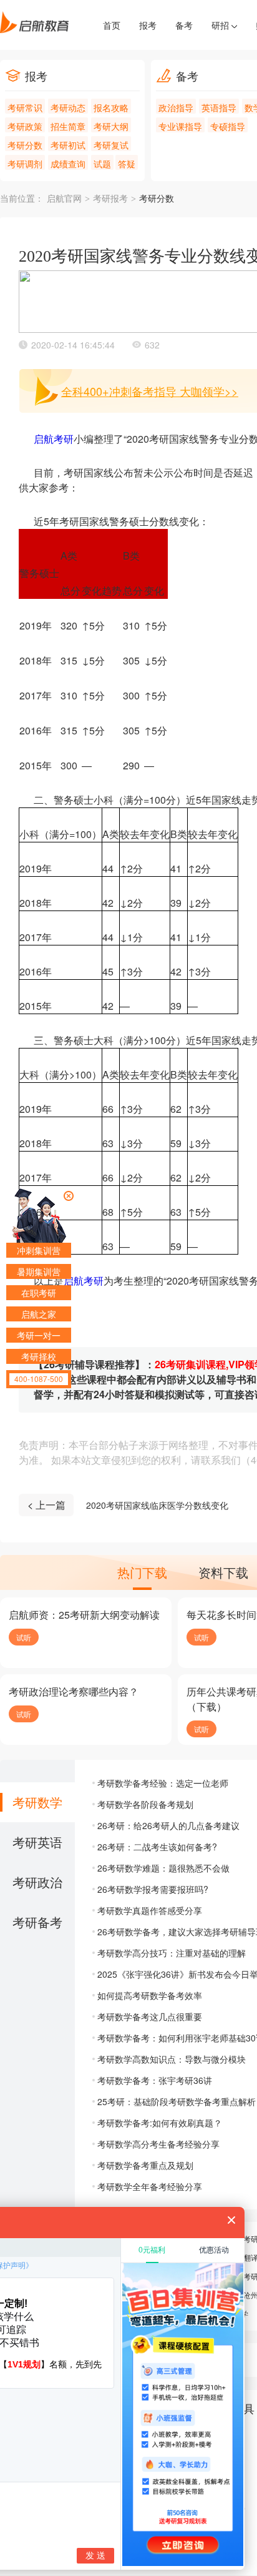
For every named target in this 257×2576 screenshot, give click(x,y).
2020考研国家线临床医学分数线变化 (157, 1505)
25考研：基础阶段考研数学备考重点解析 (177, 2101)
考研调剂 (25, 164)
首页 (112, 25)
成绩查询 (68, 164)
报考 (148, 25)
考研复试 (111, 145)
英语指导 (219, 107)
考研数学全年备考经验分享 (150, 2186)
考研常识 (25, 107)
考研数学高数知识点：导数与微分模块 (172, 2059)
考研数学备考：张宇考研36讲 (155, 2080)
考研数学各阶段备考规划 (145, 1804)
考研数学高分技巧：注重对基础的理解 (172, 1953)
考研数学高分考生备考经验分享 (158, 2144)
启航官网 (64, 199)
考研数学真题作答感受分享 (150, 1910)
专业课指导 (180, 126)
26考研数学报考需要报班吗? (153, 1889)
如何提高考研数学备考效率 (150, 1995)
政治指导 (176, 107)
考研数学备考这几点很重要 (150, 2016)
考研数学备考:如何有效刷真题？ (160, 2123)
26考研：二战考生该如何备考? (157, 1847)
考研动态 (68, 107)
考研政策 (25, 126)
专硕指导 (228, 126)
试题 (102, 164)
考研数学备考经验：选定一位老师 (163, 1783)
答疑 (127, 164)
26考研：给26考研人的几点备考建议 (168, 1825)
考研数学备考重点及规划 (145, 2165)
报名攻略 (111, 107)
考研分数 (25, 145)
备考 (184, 25)
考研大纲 (111, 126)
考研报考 (110, 199)
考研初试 (68, 145)
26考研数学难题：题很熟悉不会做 (163, 1868)
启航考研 (54, 439)
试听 (24, 1637)
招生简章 (68, 126)
